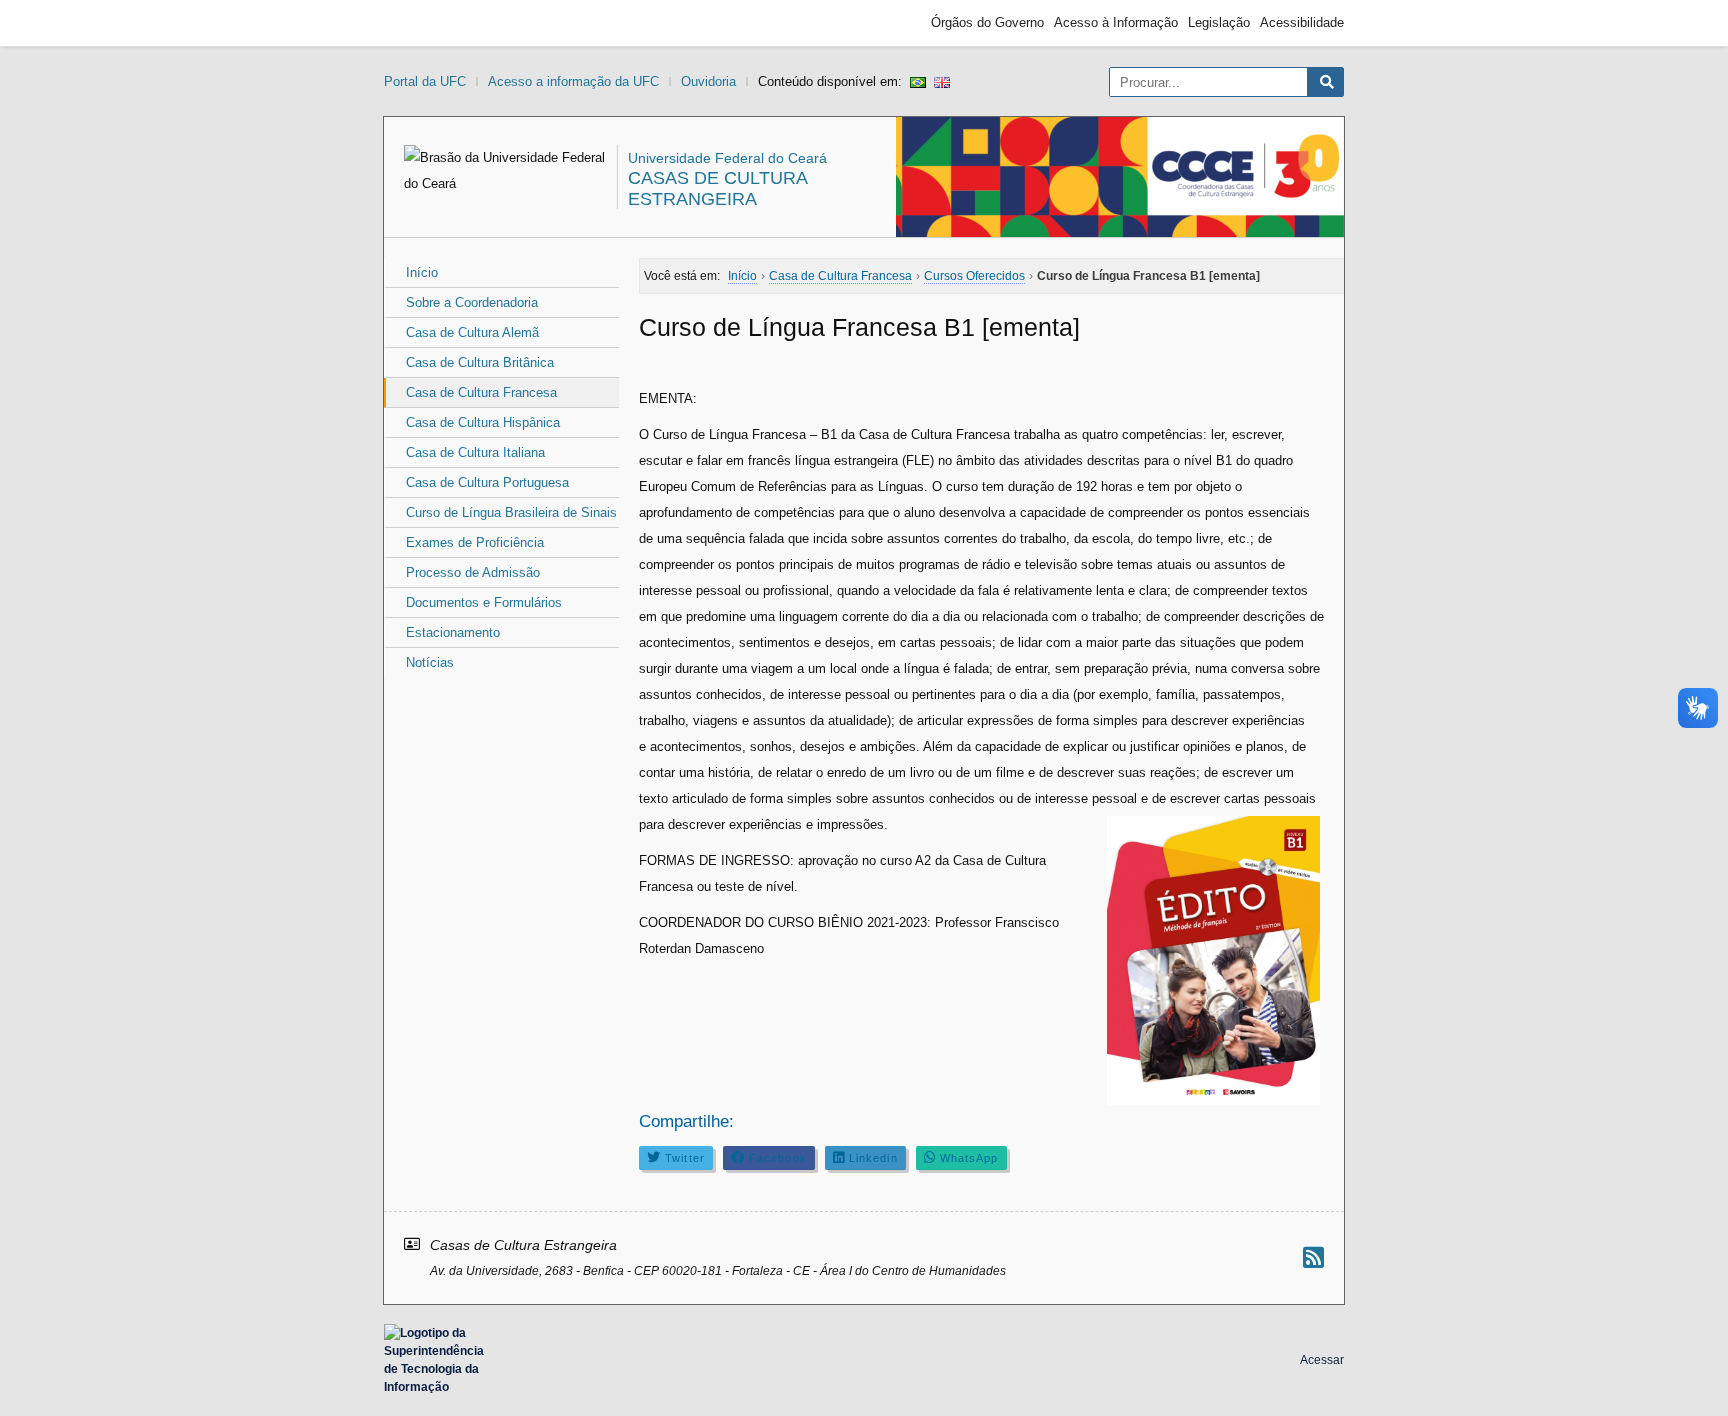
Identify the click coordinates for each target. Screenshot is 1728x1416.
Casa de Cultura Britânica (480, 362)
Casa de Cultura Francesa (481, 392)
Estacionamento (453, 632)
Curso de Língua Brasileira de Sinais (511, 512)
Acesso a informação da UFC (573, 81)
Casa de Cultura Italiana (475, 452)
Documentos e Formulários (484, 602)
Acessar (1322, 1360)
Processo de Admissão (473, 572)
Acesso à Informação (1116, 22)
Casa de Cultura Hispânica (483, 422)
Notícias (430, 662)
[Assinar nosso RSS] (1313, 1257)
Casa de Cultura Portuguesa (487, 482)
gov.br (420, 23)
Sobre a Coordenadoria (472, 302)
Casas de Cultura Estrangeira (717, 188)
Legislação (1219, 22)
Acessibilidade (1302, 22)
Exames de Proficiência (475, 542)
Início (422, 272)
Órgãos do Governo (987, 22)
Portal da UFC (425, 81)
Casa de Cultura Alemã (472, 332)
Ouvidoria (708, 81)
